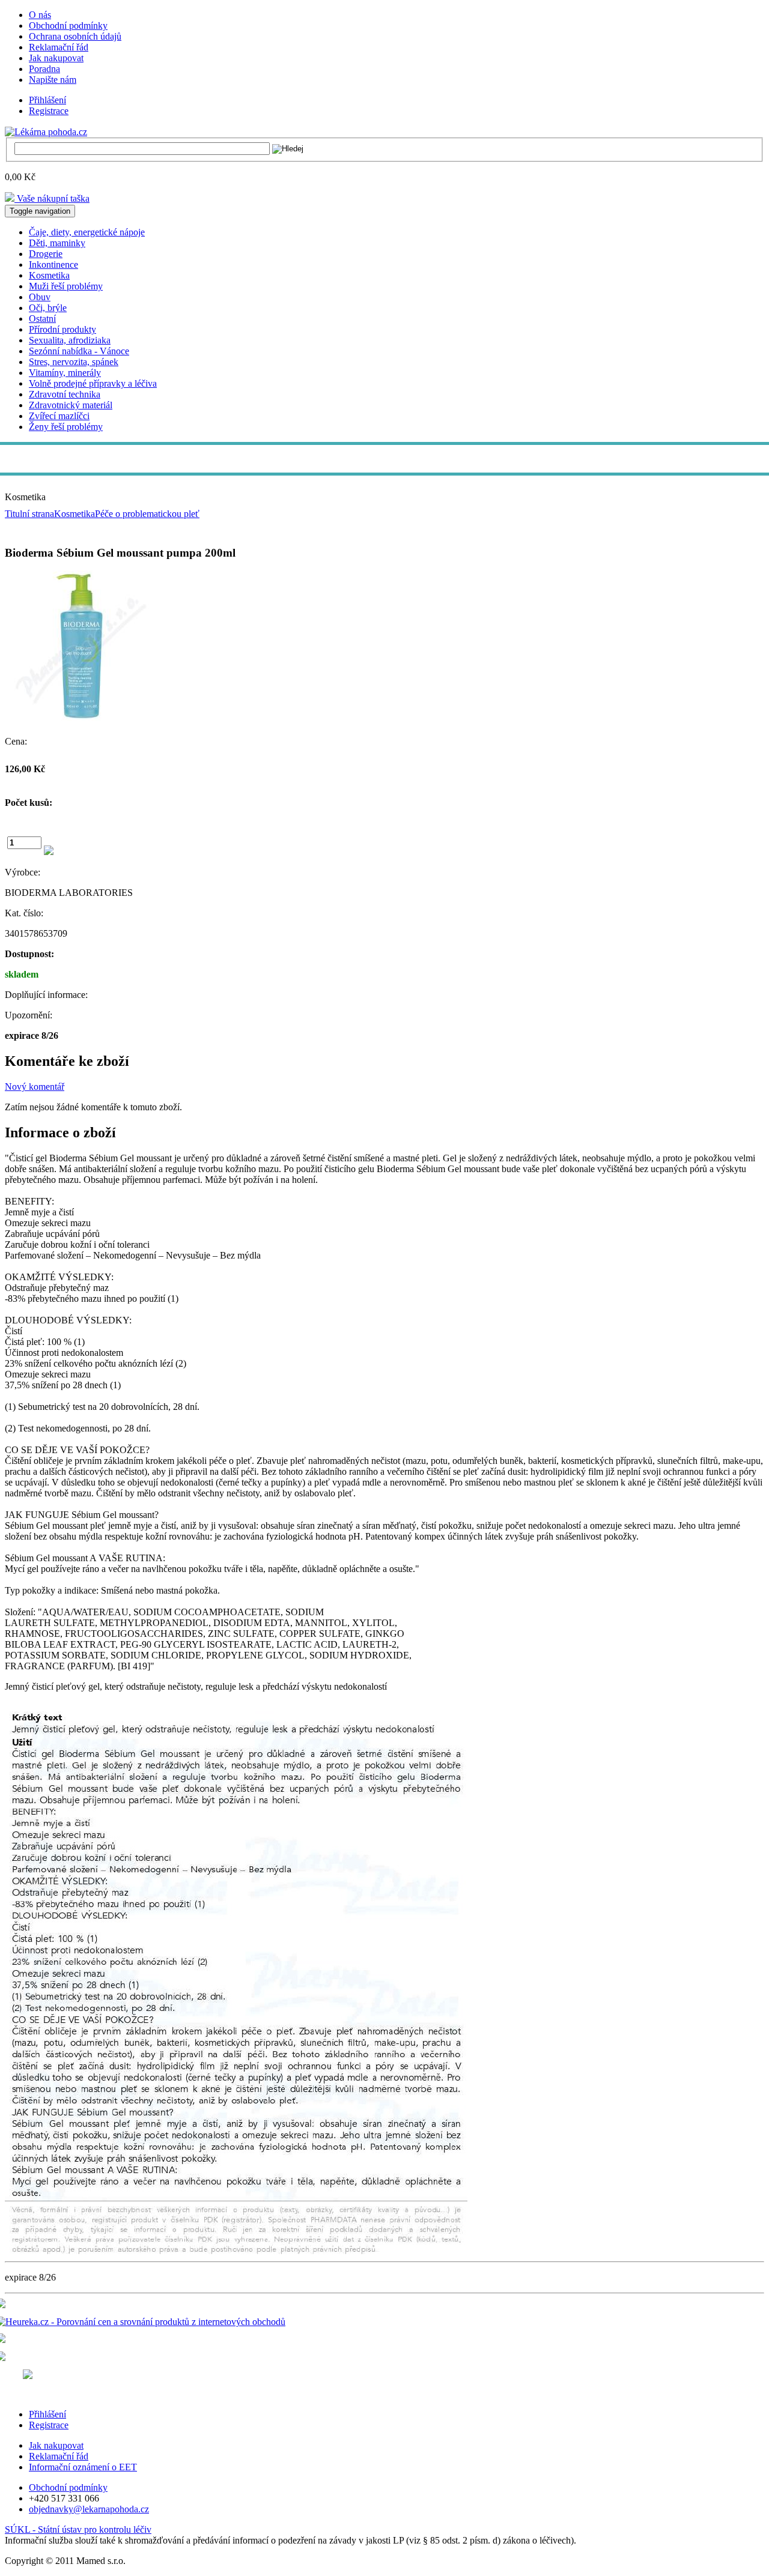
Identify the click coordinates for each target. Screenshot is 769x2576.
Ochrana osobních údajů (75, 36)
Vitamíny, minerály (65, 373)
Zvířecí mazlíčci (59, 416)
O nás (40, 15)
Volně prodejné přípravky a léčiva (93, 383)
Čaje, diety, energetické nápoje (87, 232)
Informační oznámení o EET (83, 2467)
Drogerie (46, 254)
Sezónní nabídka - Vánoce (79, 351)
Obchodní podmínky (68, 26)
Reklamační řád (59, 47)
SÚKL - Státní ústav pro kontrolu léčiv (78, 2529)
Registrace (49, 111)
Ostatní (42, 319)
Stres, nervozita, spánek (74, 362)
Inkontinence (53, 265)
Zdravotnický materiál (71, 405)
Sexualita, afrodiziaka (70, 340)
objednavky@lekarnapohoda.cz (89, 2509)
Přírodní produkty (62, 329)
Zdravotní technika (65, 394)
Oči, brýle (48, 308)
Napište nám (53, 80)
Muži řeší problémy (66, 286)
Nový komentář (35, 1087)
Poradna (44, 69)
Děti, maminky (57, 243)
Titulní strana (29, 514)
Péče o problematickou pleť (147, 514)
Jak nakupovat (56, 58)
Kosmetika (49, 275)
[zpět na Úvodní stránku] (46, 131)
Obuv (40, 297)
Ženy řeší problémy (66, 427)
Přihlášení (47, 100)
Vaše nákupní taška (52, 198)
